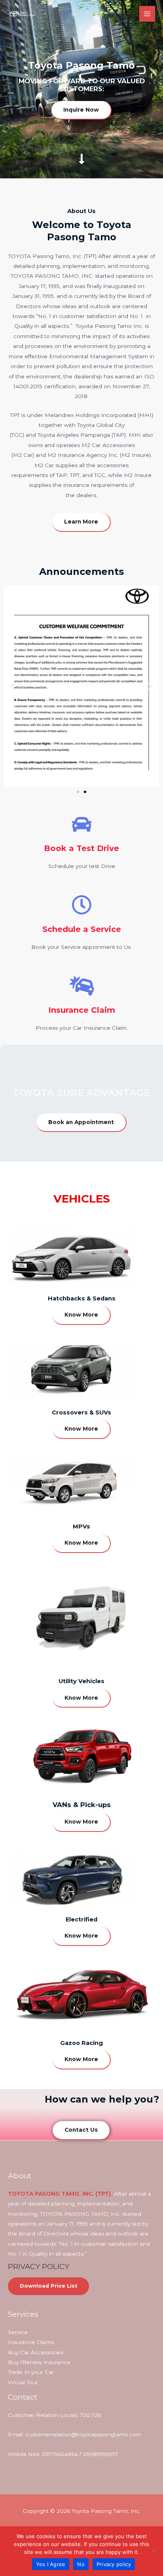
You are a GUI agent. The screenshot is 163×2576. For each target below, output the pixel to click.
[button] (13, 686)
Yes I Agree (51, 2564)
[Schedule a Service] (81, 905)
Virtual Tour (23, 2382)
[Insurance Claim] (81, 986)
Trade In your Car (31, 2372)
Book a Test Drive (81, 848)
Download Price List (48, 2286)
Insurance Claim (82, 1010)
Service (18, 2332)
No (81, 2564)
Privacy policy (114, 2564)
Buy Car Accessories (36, 2352)
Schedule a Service (82, 929)
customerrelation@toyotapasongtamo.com (83, 2434)
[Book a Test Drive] (81, 824)
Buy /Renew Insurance (39, 2362)
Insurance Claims (31, 2342)
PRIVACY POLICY (39, 2266)
